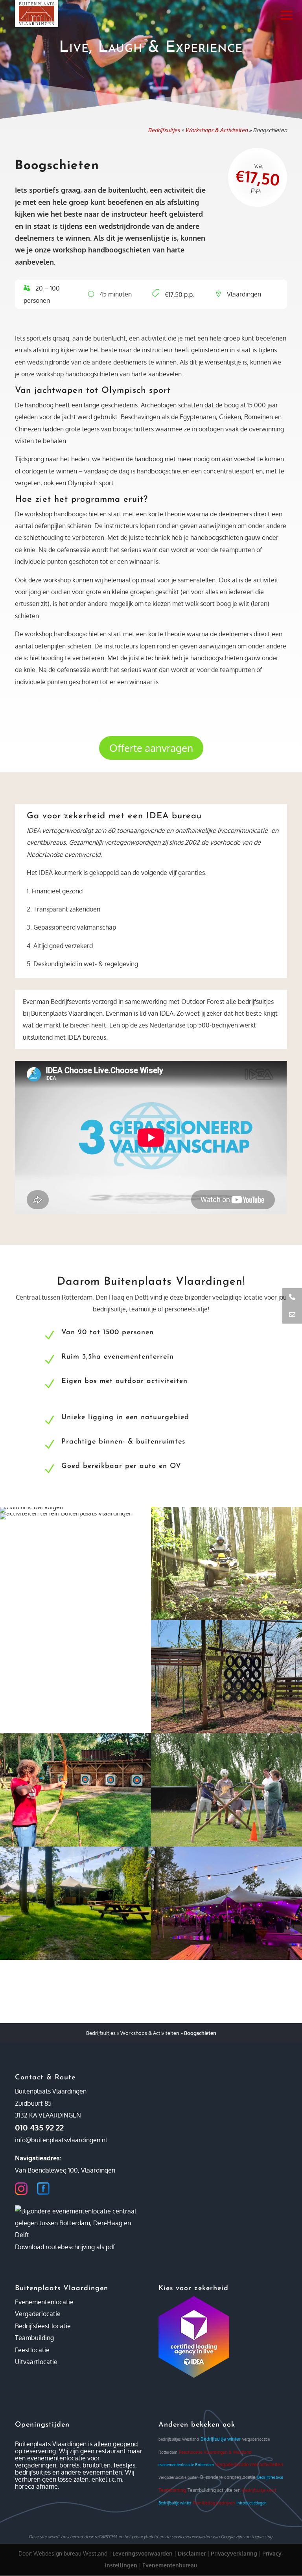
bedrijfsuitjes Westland (179, 2439)
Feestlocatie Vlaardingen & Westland (215, 2452)
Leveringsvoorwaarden (143, 2553)
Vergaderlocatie (38, 2314)
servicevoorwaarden (191, 2537)
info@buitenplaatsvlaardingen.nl (61, 2140)
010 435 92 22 (39, 2127)
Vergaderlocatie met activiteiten (249, 2465)
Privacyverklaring (234, 2553)
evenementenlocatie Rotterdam (186, 2465)
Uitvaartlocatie (36, 2362)
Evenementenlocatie (44, 2302)
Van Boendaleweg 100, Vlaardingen (65, 2170)
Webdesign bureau (57, 2553)
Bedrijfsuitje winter (221, 2439)
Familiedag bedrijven (214, 2503)
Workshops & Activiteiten (216, 130)
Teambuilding (34, 2338)
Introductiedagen (251, 2503)
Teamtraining (172, 2490)
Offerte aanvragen (151, 748)
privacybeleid (145, 2537)
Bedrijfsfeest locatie (43, 2326)
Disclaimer (192, 2553)
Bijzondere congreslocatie (228, 2477)
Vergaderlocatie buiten (179, 2477)
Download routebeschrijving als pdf (65, 2247)
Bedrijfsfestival (270, 2477)
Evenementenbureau (170, 2565)
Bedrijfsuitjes (164, 130)
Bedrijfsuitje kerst (259, 2490)
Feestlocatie (32, 2350)
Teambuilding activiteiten (214, 2490)
